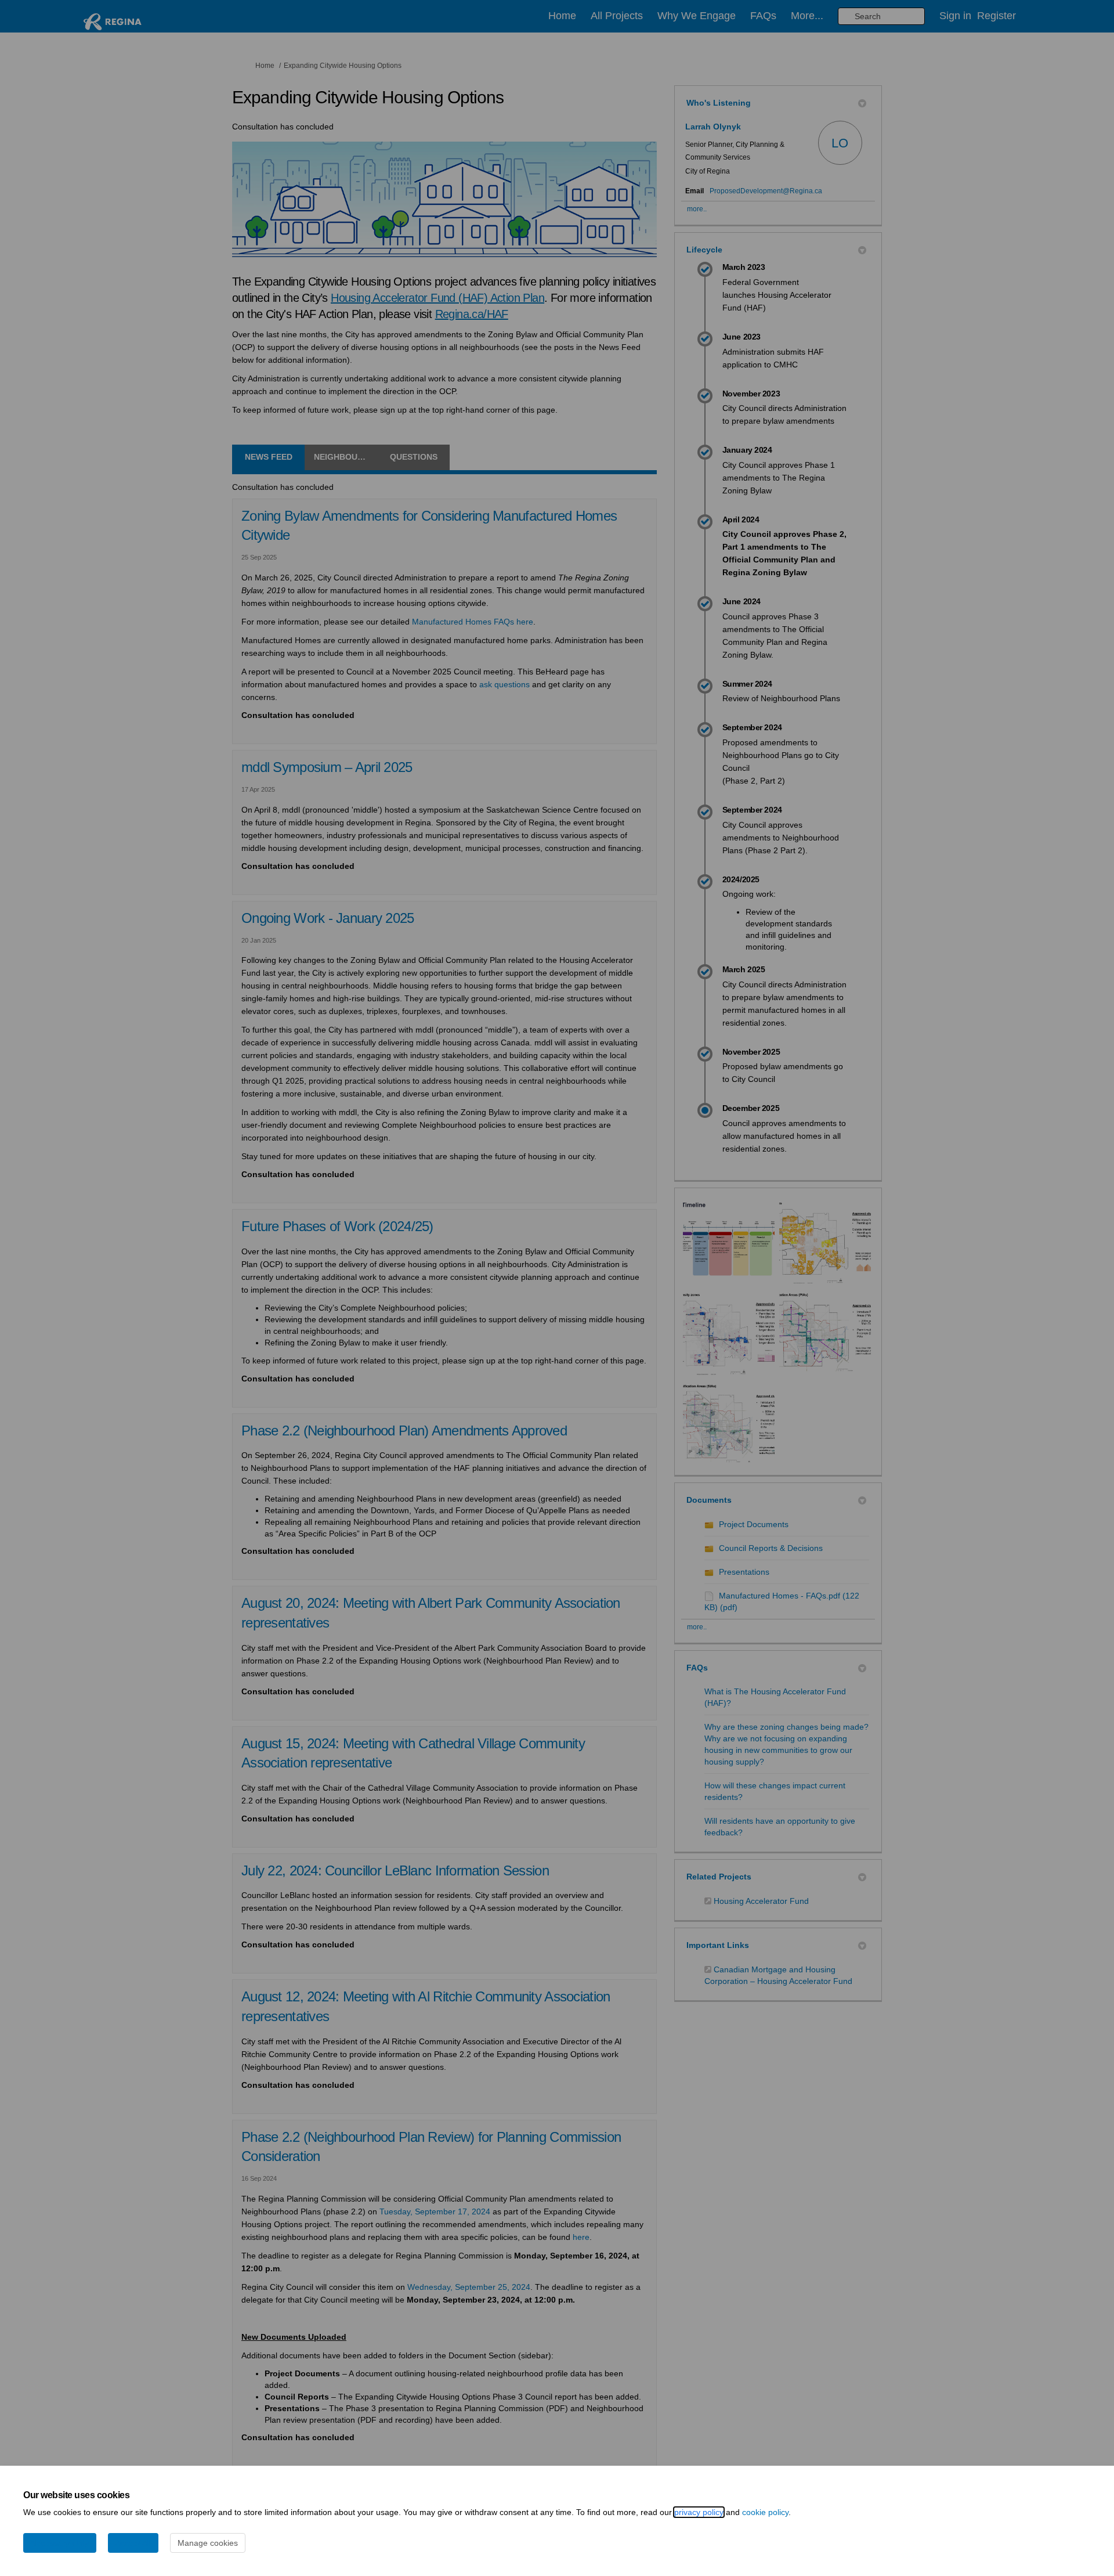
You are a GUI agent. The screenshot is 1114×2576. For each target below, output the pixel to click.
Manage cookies (208, 2543)
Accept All (133, 2543)
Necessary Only (60, 2543)
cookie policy (765, 2512)
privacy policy (699, 2512)
